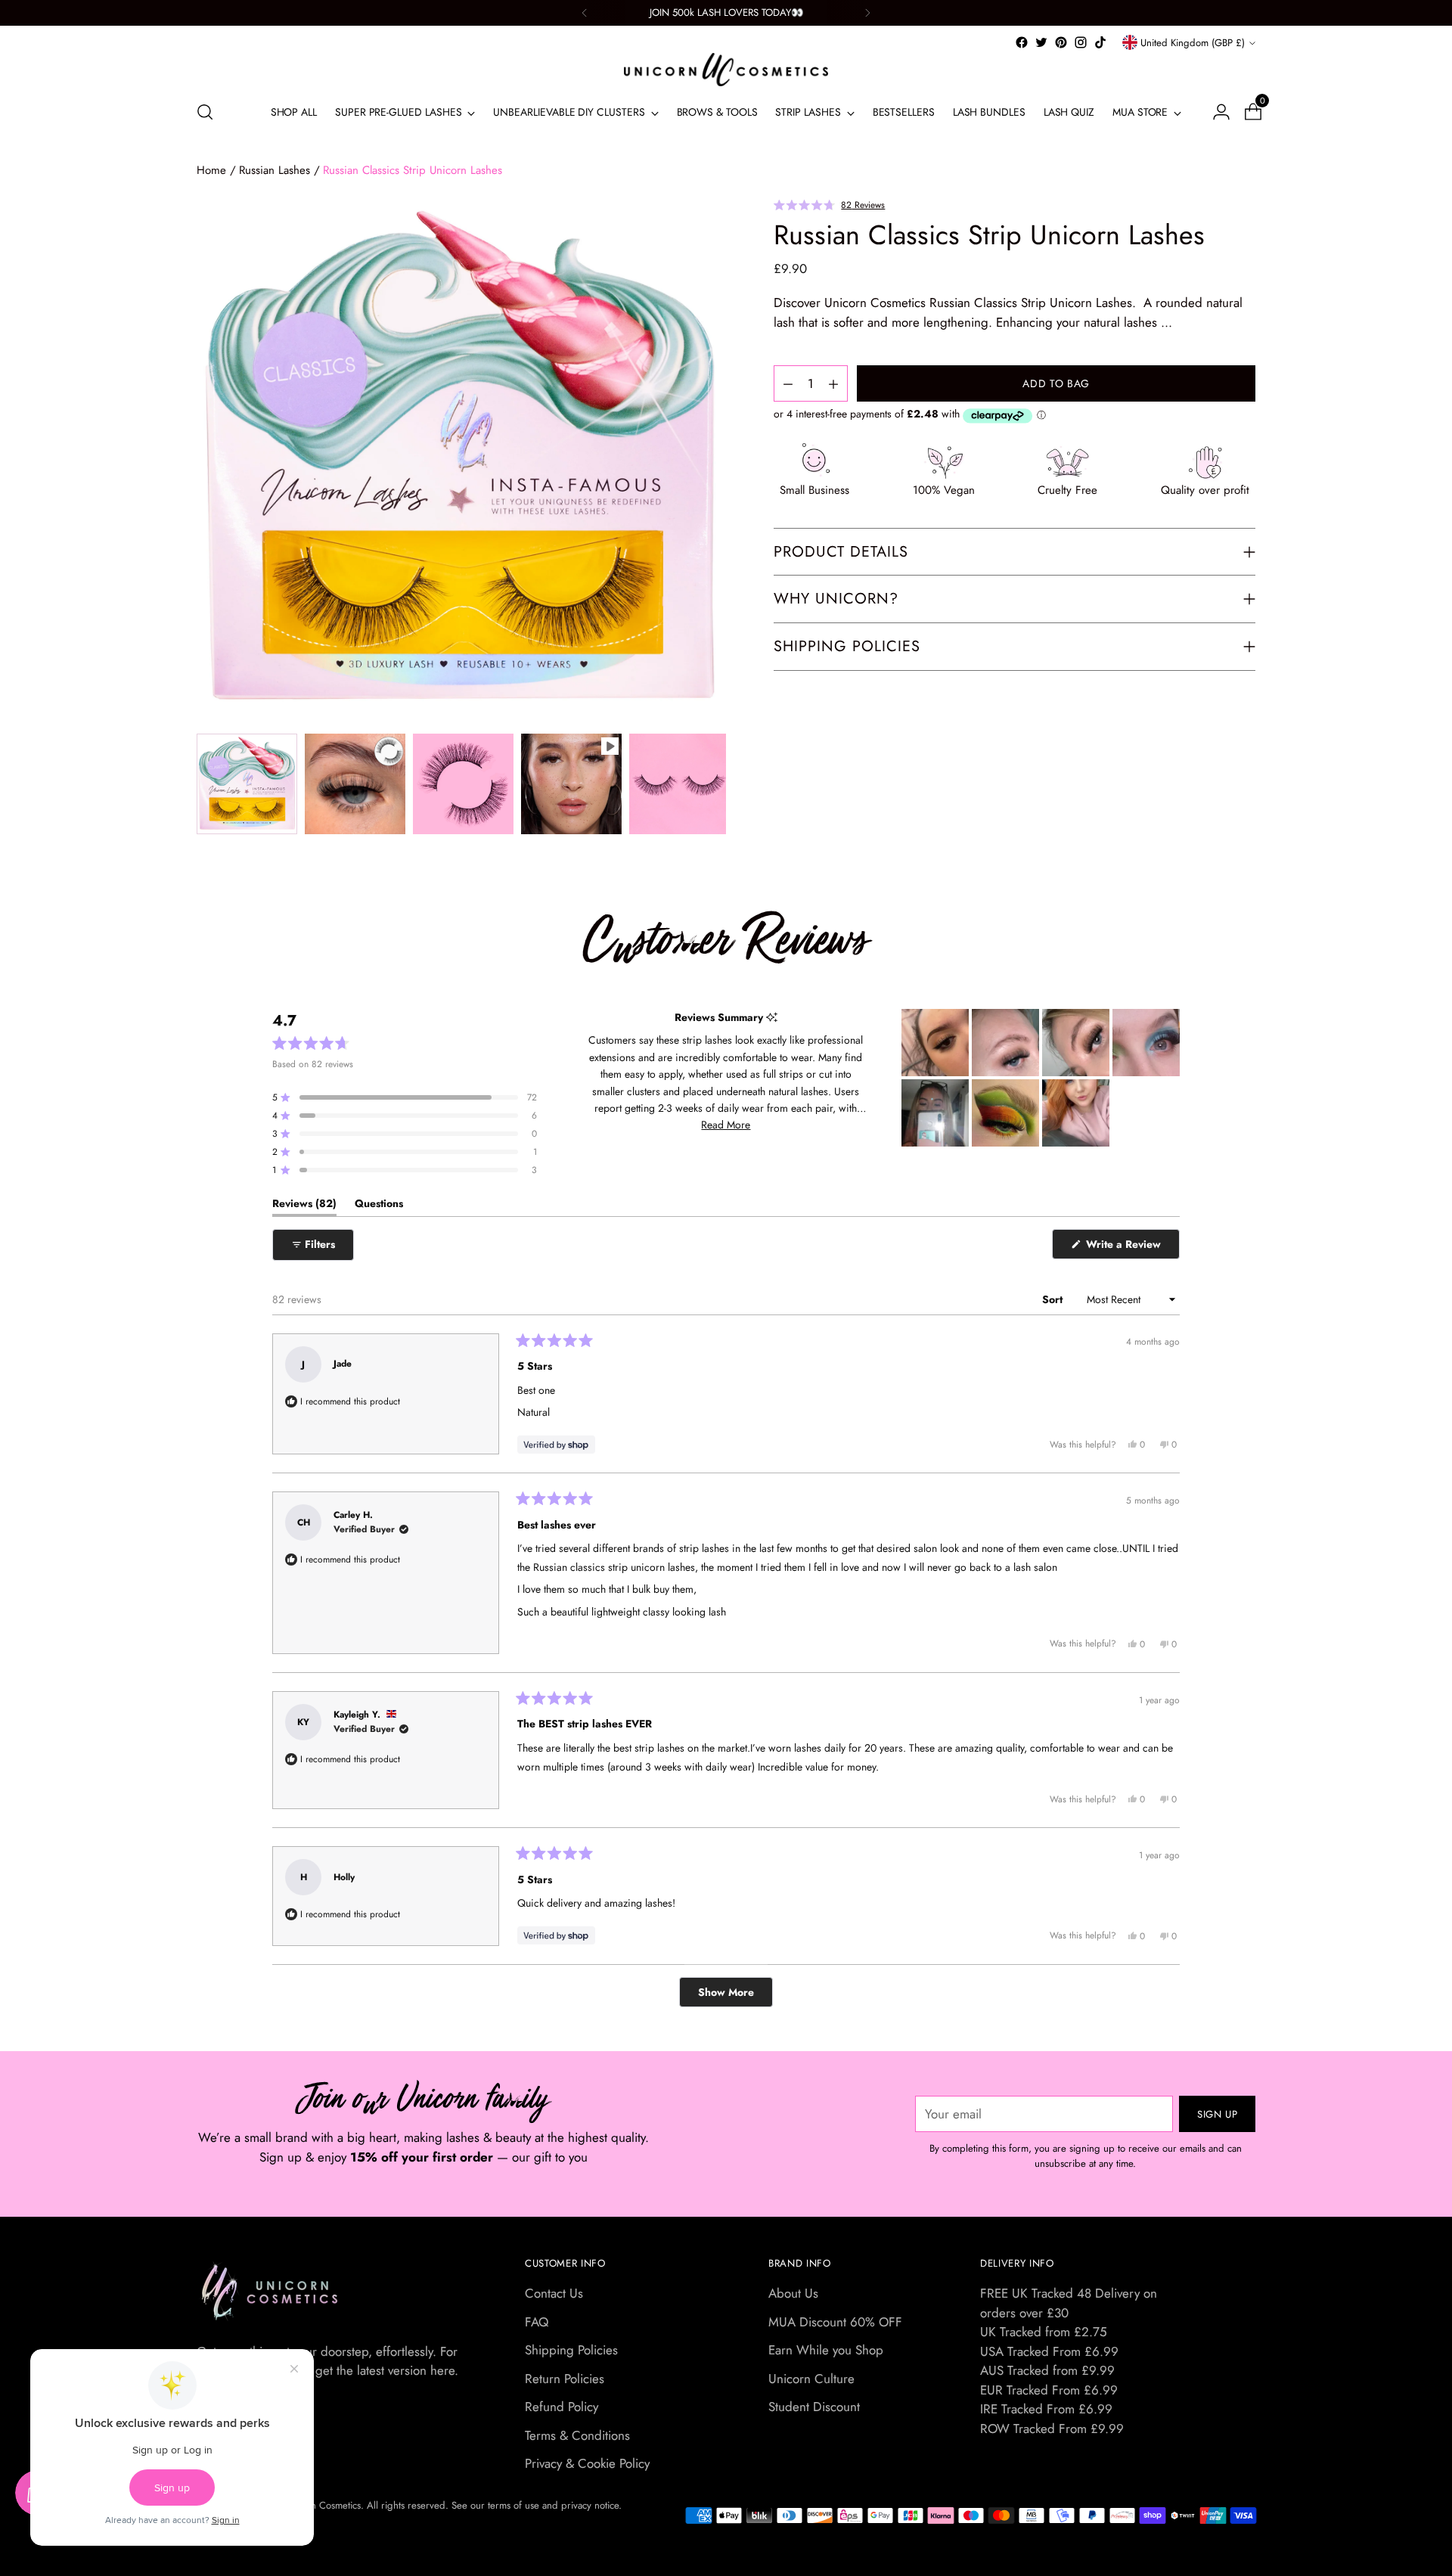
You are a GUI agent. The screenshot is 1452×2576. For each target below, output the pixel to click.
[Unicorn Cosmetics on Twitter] (1041, 42)
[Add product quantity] (788, 384)
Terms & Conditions (577, 2435)
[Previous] (585, 13)
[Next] (867, 13)
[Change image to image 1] (247, 784)
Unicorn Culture (811, 2379)
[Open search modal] (205, 112)
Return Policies (565, 2379)
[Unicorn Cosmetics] (726, 70)
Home (211, 170)
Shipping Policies (571, 2350)
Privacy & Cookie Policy (587, 2463)
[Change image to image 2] (355, 784)
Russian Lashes (275, 170)
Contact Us (554, 2293)
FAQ (537, 2322)
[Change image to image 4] (571, 784)
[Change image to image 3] (463, 784)
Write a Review (1131, 1248)
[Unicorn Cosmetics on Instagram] (1081, 42)
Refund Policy (562, 2407)
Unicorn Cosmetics (322, 2505)
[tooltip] (772, 1018)
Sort (1054, 1299)
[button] (829, 204)
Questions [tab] (379, 1206)
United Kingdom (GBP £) (1193, 43)
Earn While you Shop (826, 2350)
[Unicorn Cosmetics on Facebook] (1022, 42)
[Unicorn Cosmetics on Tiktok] (1100, 42)
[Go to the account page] (1215, 112)
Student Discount (814, 2407)
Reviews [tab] (304, 1206)
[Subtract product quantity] (833, 384)
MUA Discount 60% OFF (835, 2322)
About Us (793, 2293)
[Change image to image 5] (679, 784)
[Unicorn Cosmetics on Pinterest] (1061, 42)
